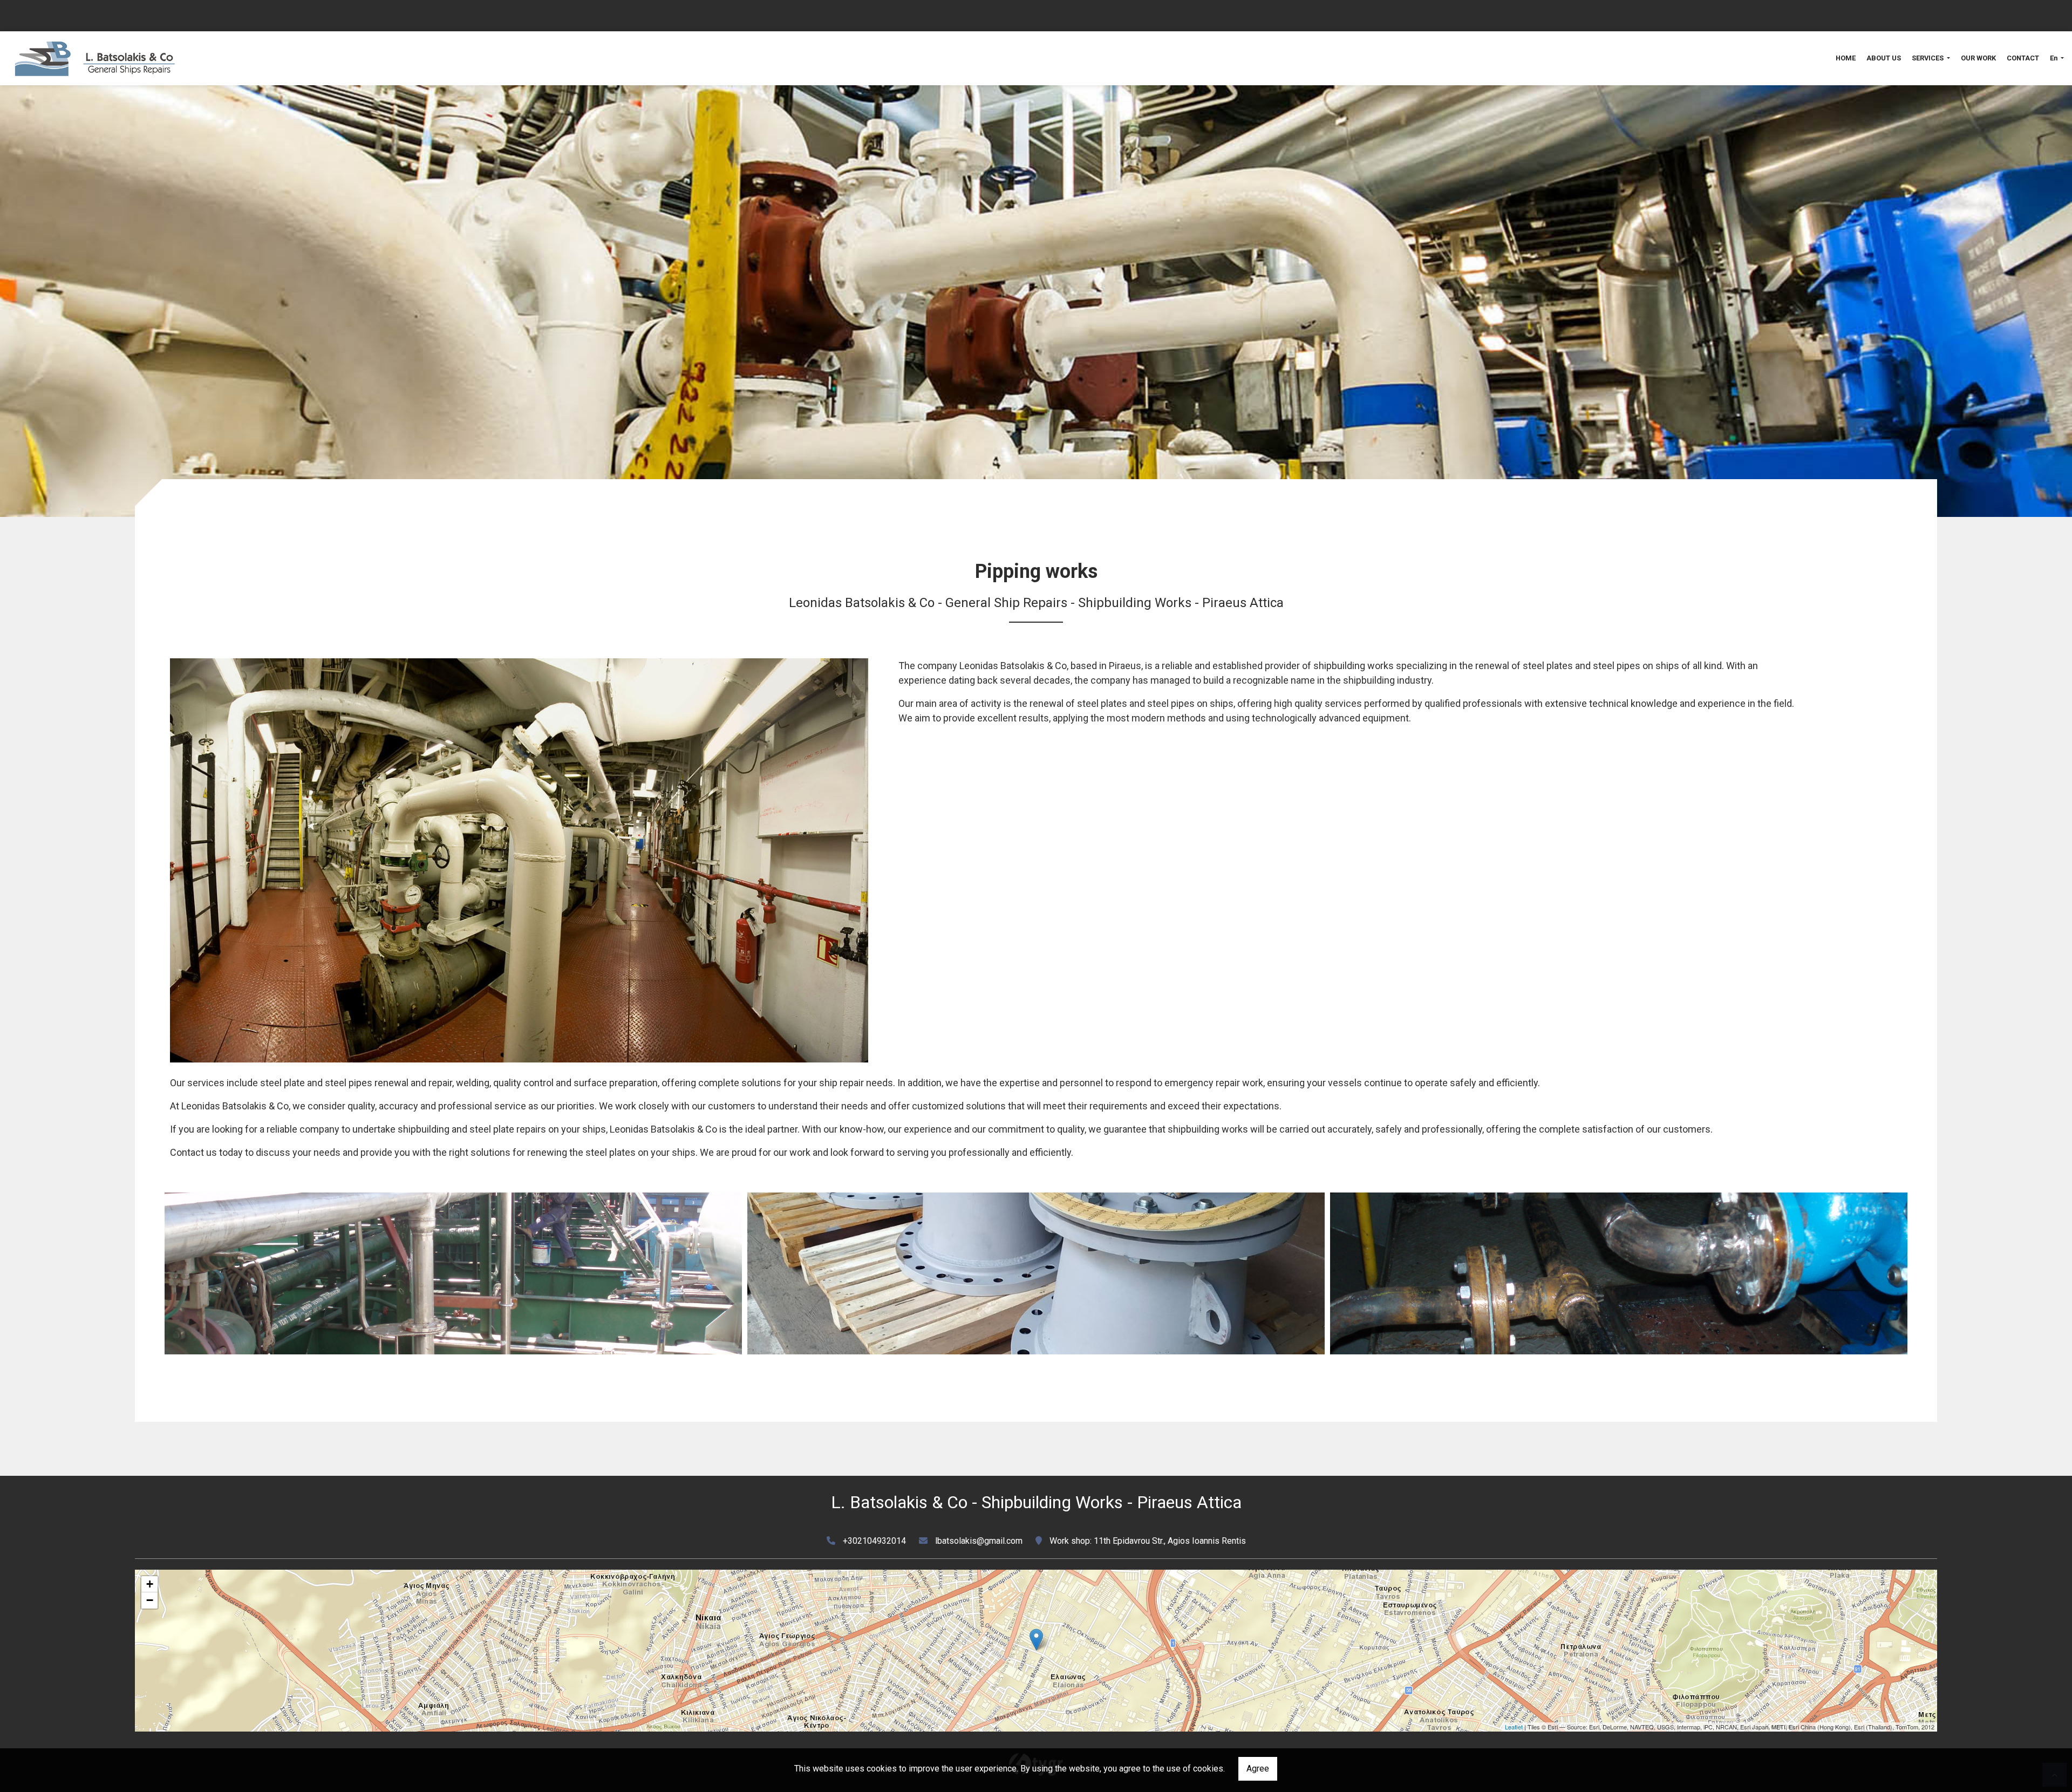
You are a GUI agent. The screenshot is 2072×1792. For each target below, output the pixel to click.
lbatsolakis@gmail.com (979, 1541)
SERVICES (1928, 58)
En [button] (2054, 58)
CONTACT (2023, 58)
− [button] (150, 1600)
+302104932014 (874, 1541)
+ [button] (150, 1584)
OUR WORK (1978, 58)
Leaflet (1514, 1727)
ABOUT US (1884, 58)
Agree (1258, 1769)
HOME (1846, 58)
